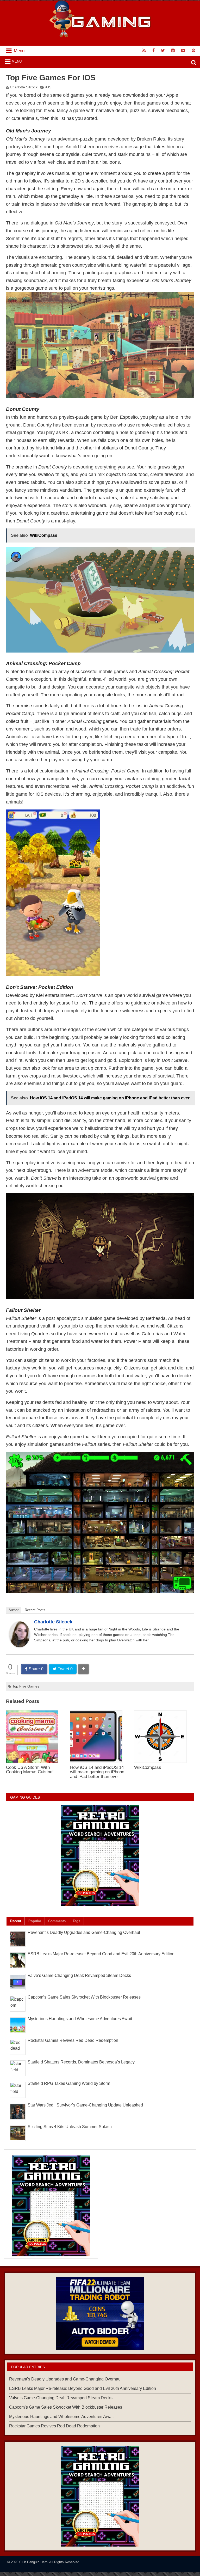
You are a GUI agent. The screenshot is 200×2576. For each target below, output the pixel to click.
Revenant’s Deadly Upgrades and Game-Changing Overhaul (84, 1932)
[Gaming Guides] (100, 2313)
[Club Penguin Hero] (100, 36)
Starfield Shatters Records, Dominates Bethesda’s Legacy (81, 2062)
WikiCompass (148, 1767)
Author (14, 1610)
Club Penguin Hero (33, 2562)
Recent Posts (35, 1610)
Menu (17, 61)
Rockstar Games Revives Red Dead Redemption (73, 2040)
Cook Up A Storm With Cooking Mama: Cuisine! (30, 1770)
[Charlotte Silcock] (20, 1646)
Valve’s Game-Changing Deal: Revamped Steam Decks (79, 1975)
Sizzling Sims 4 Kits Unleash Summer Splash (70, 2127)
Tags (76, 1921)
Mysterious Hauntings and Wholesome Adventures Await (80, 2019)
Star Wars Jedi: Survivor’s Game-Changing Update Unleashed (85, 2105)
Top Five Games (26, 1686)
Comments (57, 1921)
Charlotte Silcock (24, 87)
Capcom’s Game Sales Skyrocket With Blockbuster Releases (84, 1997)
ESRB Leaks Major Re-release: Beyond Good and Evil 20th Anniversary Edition (101, 1954)
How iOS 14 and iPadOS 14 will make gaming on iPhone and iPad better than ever (97, 1772)
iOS (48, 87)
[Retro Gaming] (100, 1855)
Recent (16, 1921)
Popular (35, 1921)
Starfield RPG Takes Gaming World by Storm (69, 2083)
